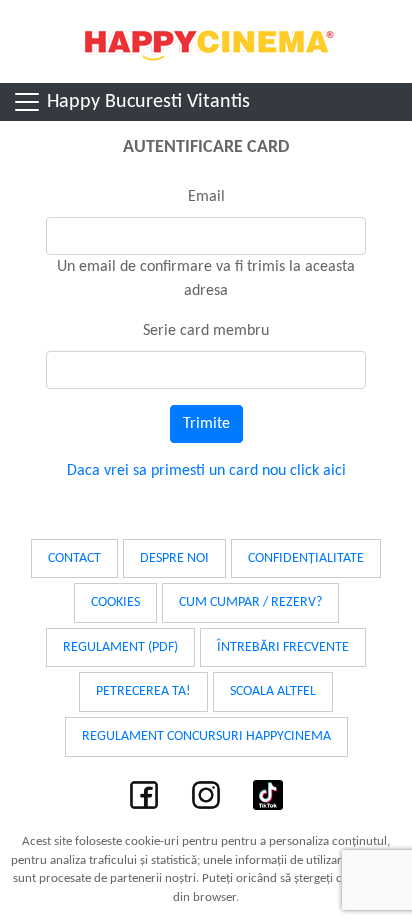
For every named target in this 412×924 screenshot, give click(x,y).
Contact (74, 558)
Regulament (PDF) (120, 647)
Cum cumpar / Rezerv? (250, 602)
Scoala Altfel (273, 691)
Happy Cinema (206, 41)
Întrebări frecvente (283, 647)
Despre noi (174, 558)
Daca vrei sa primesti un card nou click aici (206, 471)
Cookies (115, 602)
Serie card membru (206, 331)
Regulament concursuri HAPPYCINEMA (206, 736)
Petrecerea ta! (143, 691)
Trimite (206, 424)
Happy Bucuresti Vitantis (146, 102)
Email (206, 197)
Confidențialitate (306, 558)
